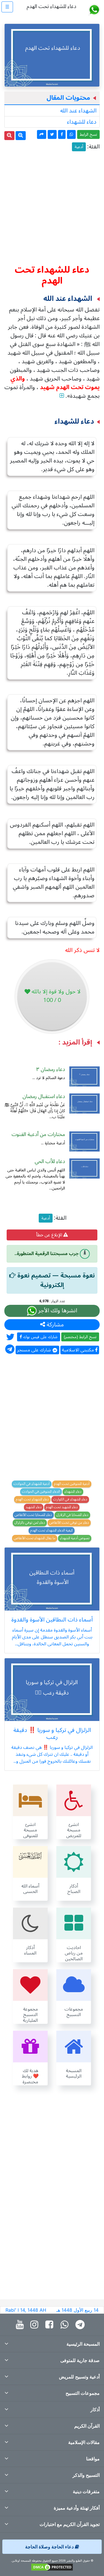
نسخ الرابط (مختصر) (80, 1337)
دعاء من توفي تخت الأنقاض (69, 1523)
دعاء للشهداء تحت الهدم (32, 1500)
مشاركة (54, 1325)
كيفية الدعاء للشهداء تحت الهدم (52, 1531)
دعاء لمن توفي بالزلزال (30, 1523)
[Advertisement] (52, 205)
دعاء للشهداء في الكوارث (70, 1500)
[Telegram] (81, 2325)
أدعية (79, 147)
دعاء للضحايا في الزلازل (72, 1515)
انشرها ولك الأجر (57, 1311)
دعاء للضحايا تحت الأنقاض (33, 1515)
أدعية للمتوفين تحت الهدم (72, 1484)
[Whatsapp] (66, 2325)
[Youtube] (21, 2325)
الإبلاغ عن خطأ (50, 1235)
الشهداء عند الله (78, 111)
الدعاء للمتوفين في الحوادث (41, 1492)
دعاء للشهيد (34, 1507)
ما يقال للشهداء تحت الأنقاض (35, 1538)
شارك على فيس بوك (40, 1337)
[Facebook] (51, 2325)
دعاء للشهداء (82, 122)
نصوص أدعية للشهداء (75, 1538)
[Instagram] (36, 2325)
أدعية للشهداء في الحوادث (32, 1484)
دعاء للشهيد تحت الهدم (62, 1507)
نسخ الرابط (88, 134)
